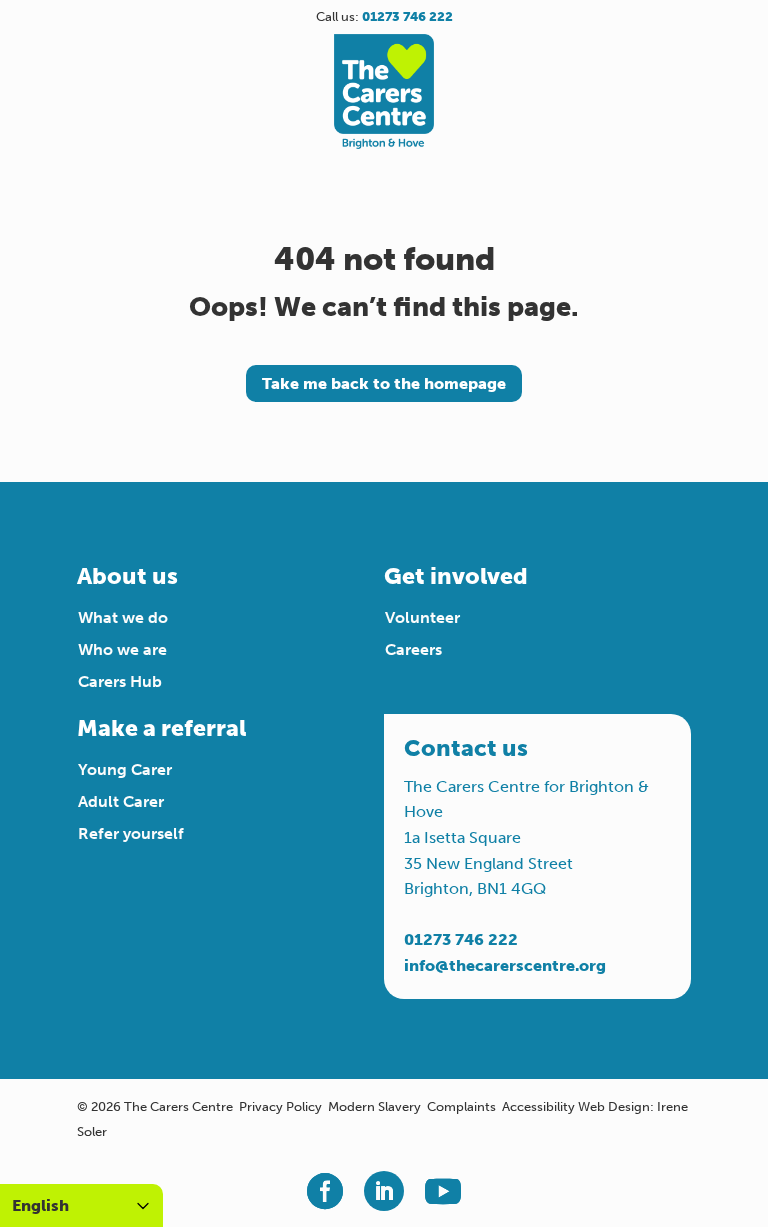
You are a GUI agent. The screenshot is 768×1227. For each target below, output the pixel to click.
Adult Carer (121, 801)
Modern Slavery (374, 1106)
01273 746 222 (461, 939)
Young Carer (125, 769)
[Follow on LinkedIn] (384, 1191)
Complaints (461, 1106)
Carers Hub (120, 681)
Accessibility (538, 1106)
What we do (123, 617)
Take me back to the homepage (384, 383)
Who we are (122, 649)
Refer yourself (131, 833)
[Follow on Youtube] (443, 1191)
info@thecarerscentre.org (505, 965)
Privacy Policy (280, 1106)
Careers (413, 649)
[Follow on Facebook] (325, 1191)
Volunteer (422, 617)
